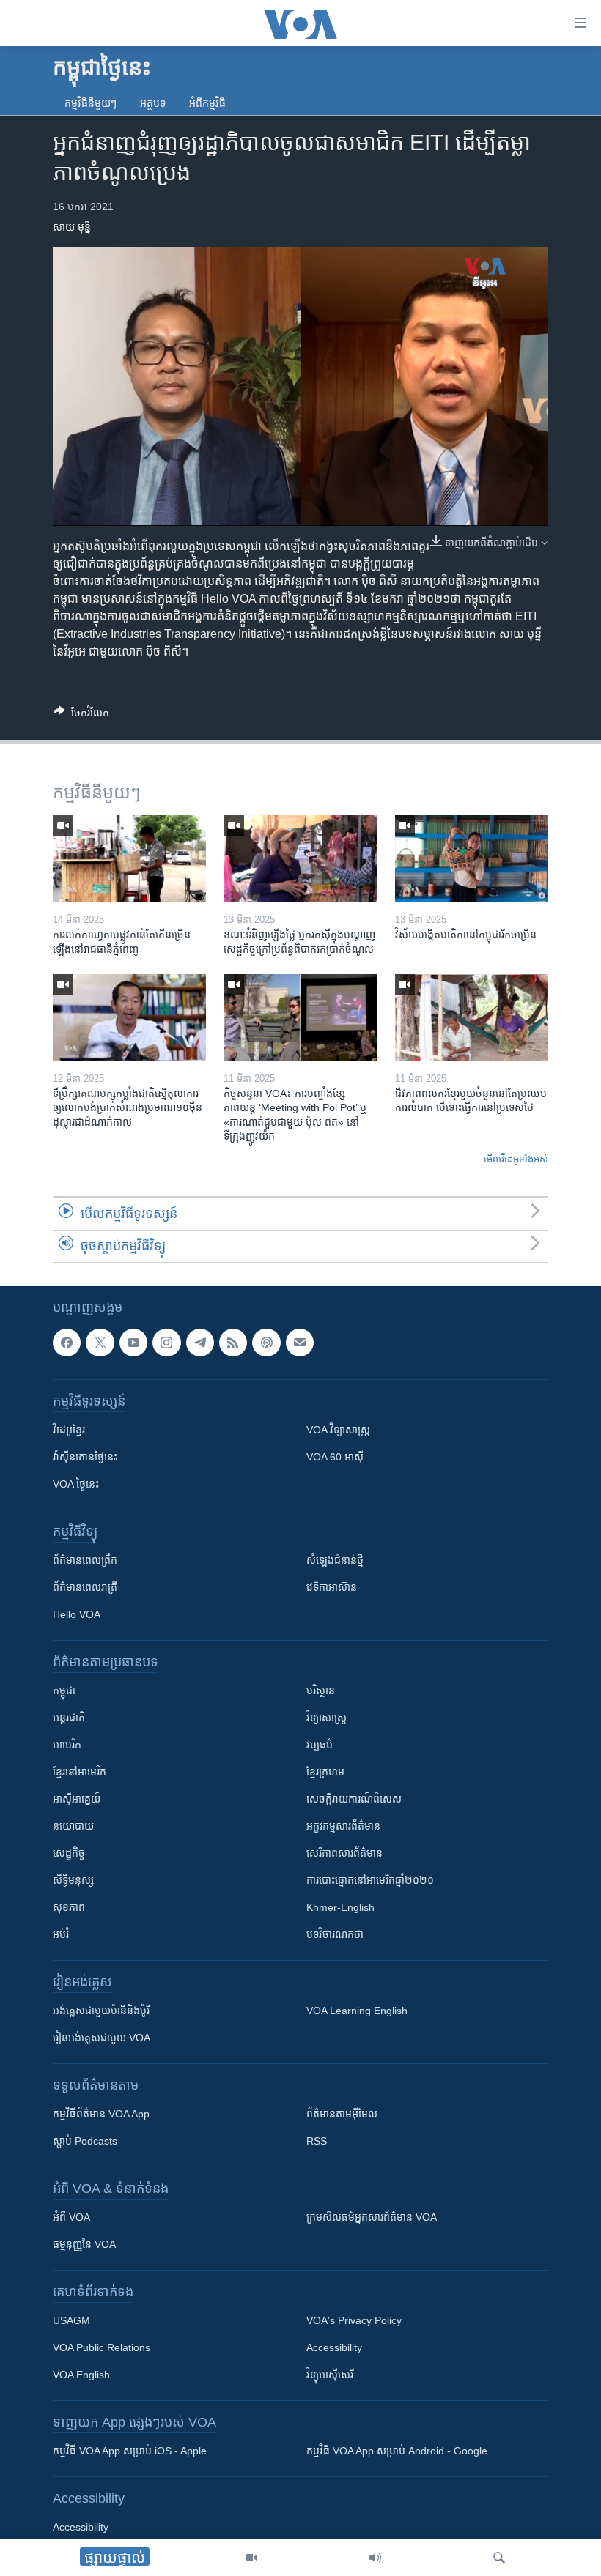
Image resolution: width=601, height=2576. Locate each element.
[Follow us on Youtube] (133, 1343)
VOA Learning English (357, 2011)
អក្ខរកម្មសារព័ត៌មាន (343, 1826)
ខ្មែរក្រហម (325, 1772)
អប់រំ (61, 1934)
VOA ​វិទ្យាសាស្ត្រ (338, 1430)
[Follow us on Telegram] (200, 1343)
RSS (317, 2141)
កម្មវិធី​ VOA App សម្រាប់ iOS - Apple (130, 2451)
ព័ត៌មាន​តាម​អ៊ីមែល (342, 2114)
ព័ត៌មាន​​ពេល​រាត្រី (85, 1587)
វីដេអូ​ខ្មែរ (69, 1430)
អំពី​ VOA (71, 2217)
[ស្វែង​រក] (499, 2558)
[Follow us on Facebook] (67, 1343)
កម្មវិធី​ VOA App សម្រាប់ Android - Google (397, 2451)
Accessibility (334, 2347)
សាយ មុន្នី (72, 227)
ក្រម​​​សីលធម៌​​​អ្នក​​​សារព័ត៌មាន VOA (372, 2217)
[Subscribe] (300, 1343)
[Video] (251, 2558)
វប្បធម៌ (320, 1745)
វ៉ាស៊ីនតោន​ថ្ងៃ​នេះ (85, 1457)
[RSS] (233, 1343)
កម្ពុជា (64, 1690)
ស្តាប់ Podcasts (85, 2141)
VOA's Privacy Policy (354, 2320)
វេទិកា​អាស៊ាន (332, 1587)
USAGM (71, 2320)
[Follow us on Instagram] (166, 1343)
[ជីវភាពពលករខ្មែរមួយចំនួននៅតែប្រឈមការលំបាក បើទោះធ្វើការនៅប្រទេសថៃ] (472, 1017)
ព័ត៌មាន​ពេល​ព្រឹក (85, 1560)
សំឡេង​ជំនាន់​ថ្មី (335, 1560)
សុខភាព (69, 1907)
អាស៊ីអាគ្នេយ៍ (77, 1799)
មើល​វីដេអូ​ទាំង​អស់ (516, 1159)
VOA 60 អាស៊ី (335, 1457)
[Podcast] (266, 1343)
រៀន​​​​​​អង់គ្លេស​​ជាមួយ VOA (102, 2038)
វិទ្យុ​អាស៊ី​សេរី (330, 2375)
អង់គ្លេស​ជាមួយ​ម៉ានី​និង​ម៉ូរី (101, 2011)
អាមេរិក (67, 1745)
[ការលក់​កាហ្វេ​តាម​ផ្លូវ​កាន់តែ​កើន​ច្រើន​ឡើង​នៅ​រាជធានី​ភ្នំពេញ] (129, 858)
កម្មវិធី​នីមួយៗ (91, 103)
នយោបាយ (73, 1826)
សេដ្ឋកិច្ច (69, 1853)
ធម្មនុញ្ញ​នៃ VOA (84, 2244)
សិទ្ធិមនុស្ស (73, 1880)
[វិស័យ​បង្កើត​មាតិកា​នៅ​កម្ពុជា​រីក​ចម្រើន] (472, 858)
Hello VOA (77, 1614)
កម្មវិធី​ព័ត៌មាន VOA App (101, 2114)
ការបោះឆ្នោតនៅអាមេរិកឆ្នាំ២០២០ (370, 1880)
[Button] (81, 715)
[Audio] (375, 2558)
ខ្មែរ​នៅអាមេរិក (80, 1772)
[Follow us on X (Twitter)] (100, 1343)
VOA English (81, 2375)
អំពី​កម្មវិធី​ (207, 103)
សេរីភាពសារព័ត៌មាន (344, 1853)
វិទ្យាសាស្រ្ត (327, 1718)
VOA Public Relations (102, 2347)
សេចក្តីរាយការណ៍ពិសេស (354, 1799)
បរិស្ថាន (321, 1690)
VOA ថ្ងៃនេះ (76, 1484)
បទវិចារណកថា (335, 1934)
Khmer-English (340, 1907)
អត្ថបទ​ (153, 103)
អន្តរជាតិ (69, 1718)
